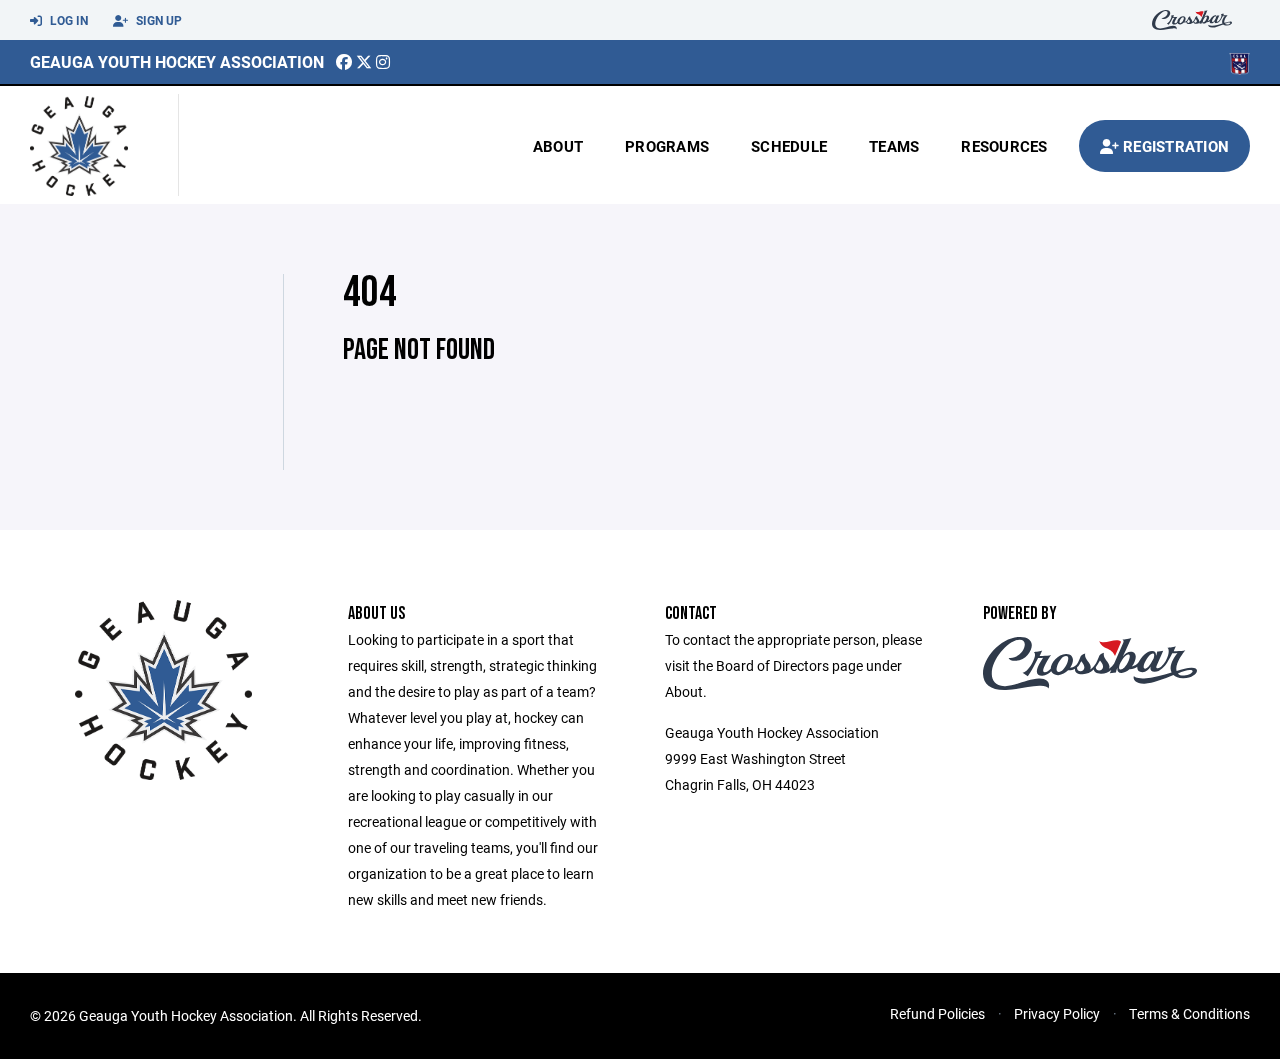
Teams (894, 146)
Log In (67, 20)
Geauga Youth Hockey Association (177, 61)
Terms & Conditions (1189, 1013)
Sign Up (157, 20)
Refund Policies (937, 1013)
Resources (1004, 146)
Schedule (789, 146)
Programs (667, 146)
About (558, 146)
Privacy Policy (1057, 1013)
